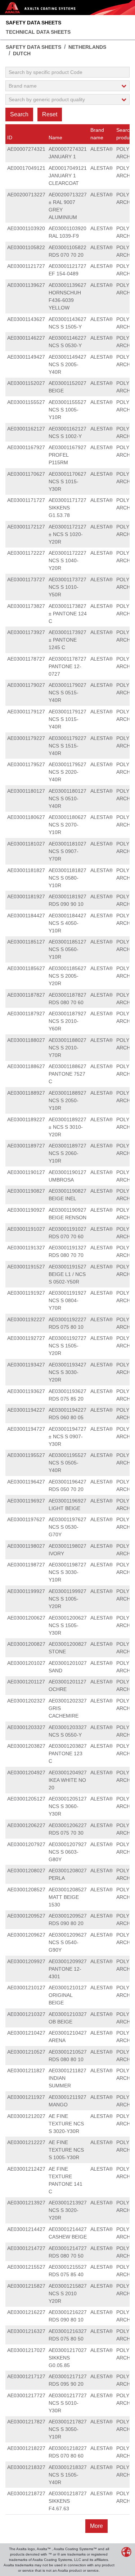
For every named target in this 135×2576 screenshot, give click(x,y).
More (96, 2526)
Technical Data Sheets (38, 32)
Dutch (22, 53)
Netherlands (87, 47)
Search (19, 114)
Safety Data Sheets (33, 23)
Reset (50, 114)
